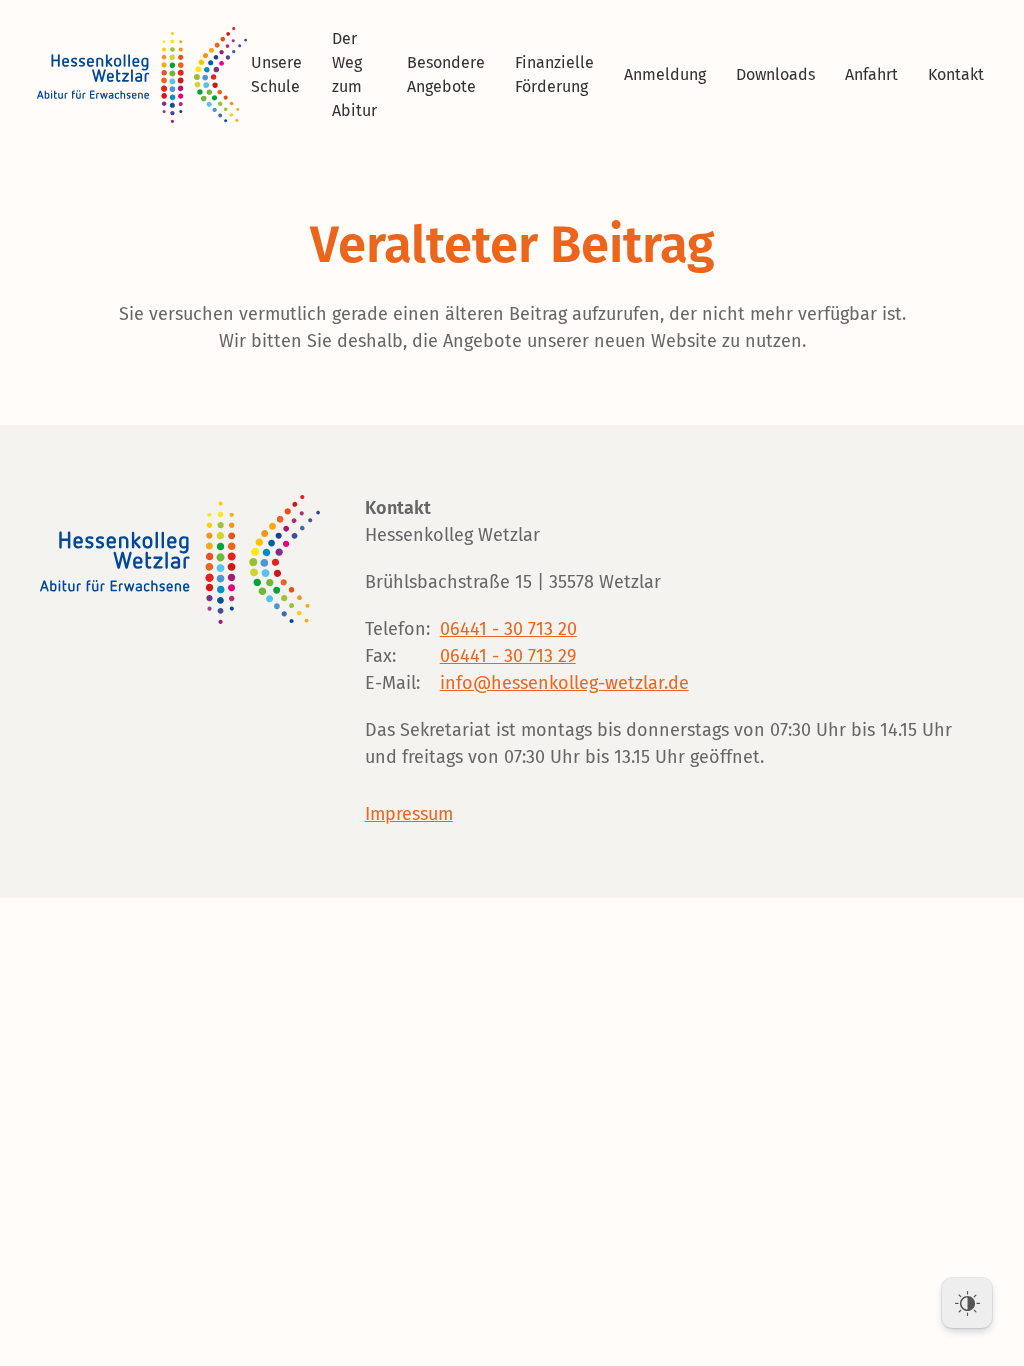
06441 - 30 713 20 (508, 629)
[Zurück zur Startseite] (145, 75)
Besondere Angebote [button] (446, 74)
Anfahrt (871, 74)
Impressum (409, 814)
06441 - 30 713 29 (508, 656)
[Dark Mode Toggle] (967, 1303)
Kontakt (956, 74)
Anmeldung (665, 74)
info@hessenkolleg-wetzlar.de (564, 683)
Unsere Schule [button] (276, 74)
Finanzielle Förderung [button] (554, 74)
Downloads (775, 74)
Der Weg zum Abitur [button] (354, 74)
